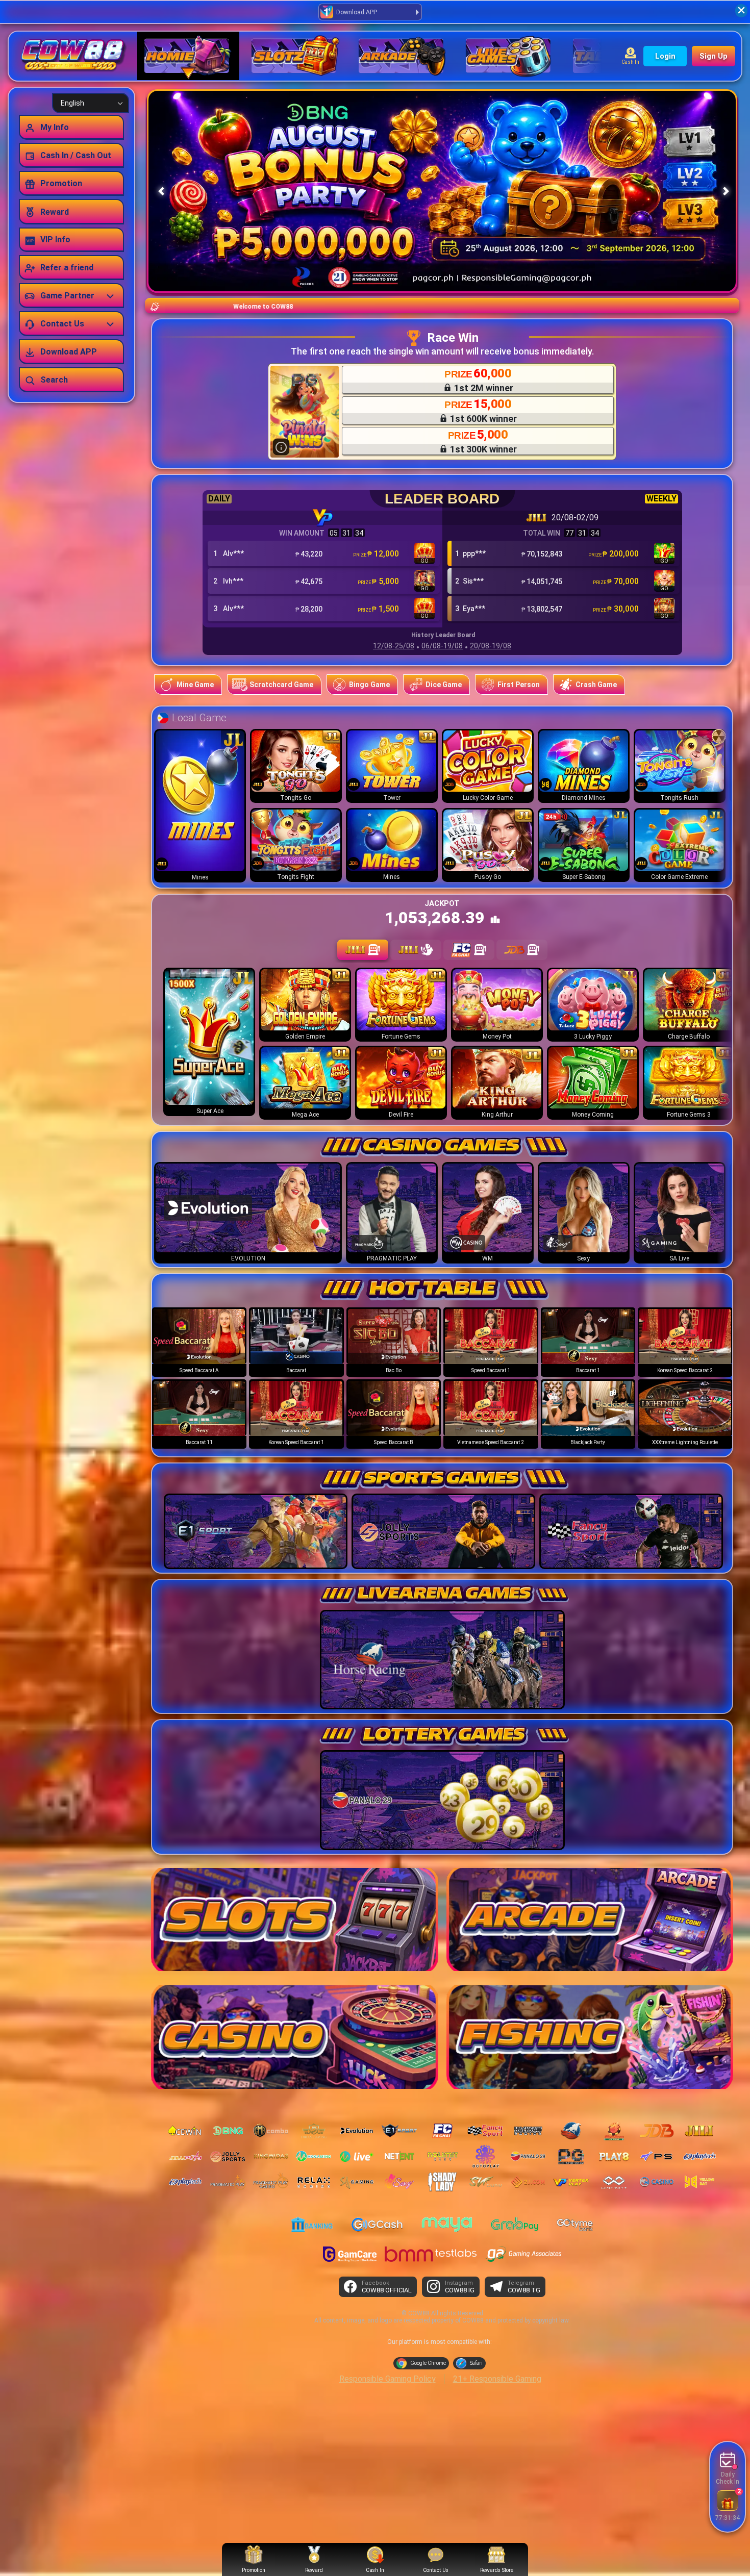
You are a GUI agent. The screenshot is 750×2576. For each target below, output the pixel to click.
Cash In (630, 62)
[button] (726, 191)
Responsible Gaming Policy (387, 2379)
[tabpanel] (442, 1044)
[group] (199, 1342)
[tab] (363, 950)
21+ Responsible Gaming (497, 2379)
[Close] (741, 11)
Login (665, 56)
